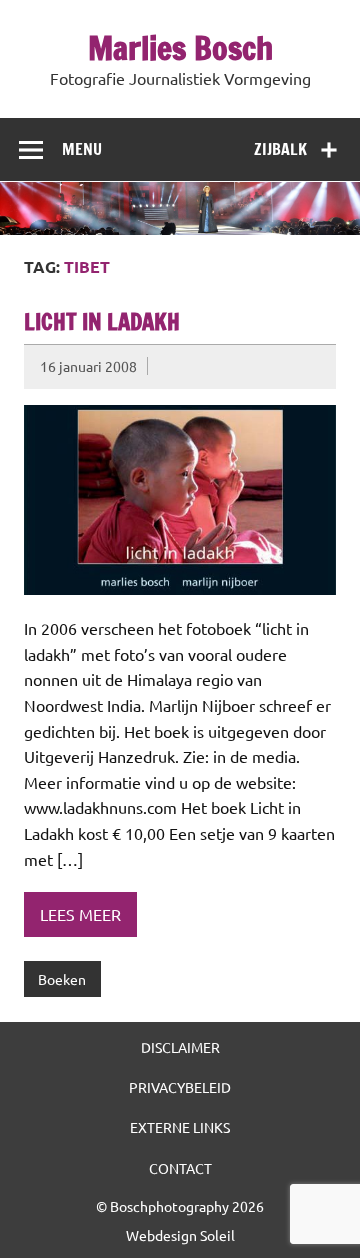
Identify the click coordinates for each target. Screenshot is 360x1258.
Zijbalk (280, 149)
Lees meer (80, 914)
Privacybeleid (180, 1087)
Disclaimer (180, 1047)
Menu (82, 149)
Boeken (62, 979)
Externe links (180, 1127)
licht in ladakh (102, 321)
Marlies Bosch (180, 48)
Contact (180, 1168)
